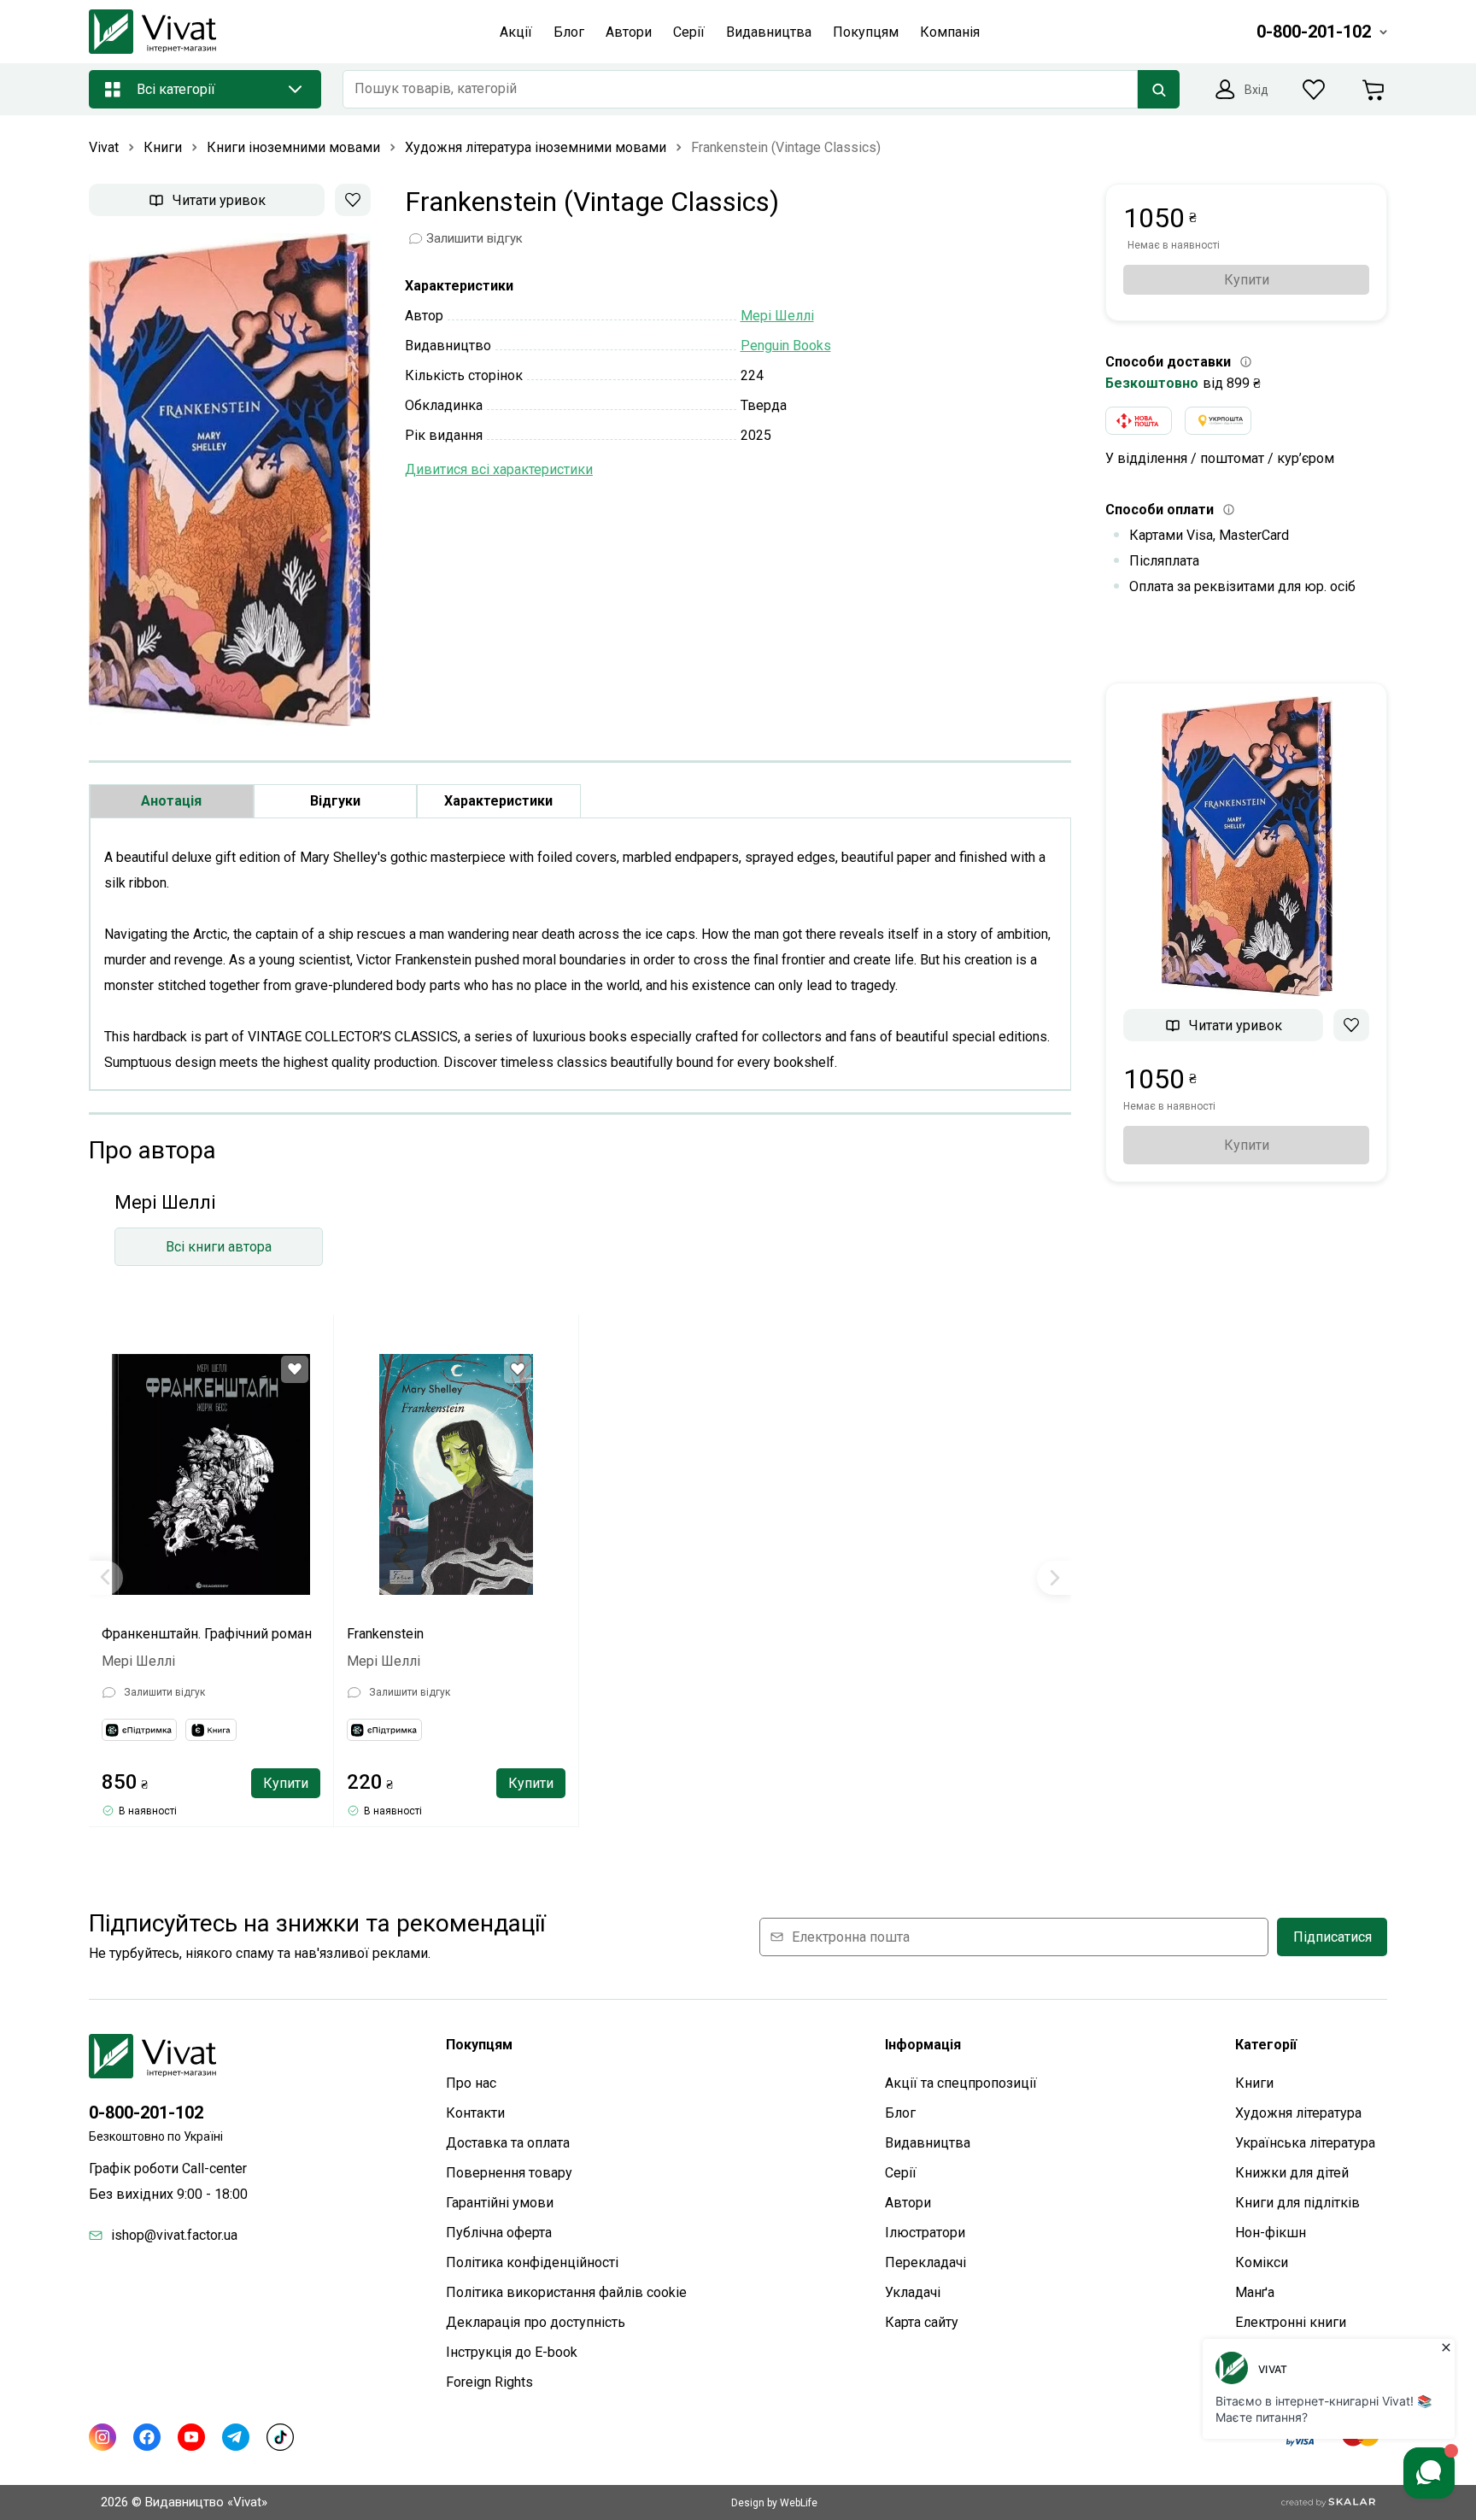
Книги (1254, 2083)
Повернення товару (509, 2173)
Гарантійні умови (500, 2203)
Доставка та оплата (508, 2143)
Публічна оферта (499, 2233)
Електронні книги (1291, 2322)
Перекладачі (925, 2262)
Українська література (1305, 2143)
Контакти (475, 2113)
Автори (908, 2203)
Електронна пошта (851, 1937)
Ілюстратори (925, 2233)
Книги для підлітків (1297, 2203)
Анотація (171, 801)
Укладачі (913, 2292)
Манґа (1255, 2292)
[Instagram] (102, 2437)
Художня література (1298, 2113)
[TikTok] (280, 2437)
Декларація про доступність (536, 2322)
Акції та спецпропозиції (961, 2083)
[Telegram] (236, 2437)
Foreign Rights (489, 2382)
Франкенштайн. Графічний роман (207, 1634)
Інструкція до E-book (512, 2352)
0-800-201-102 (146, 2113)
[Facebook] (147, 2437)
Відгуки (335, 801)
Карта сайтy (922, 2322)
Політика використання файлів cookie (566, 2292)
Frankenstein (385, 1634)
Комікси (1262, 2262)
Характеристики (498, 801)
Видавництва (928, 2143)
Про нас (471, 2083)
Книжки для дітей (1292, 2173)
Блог (900, 2113)
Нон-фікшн (1271, 2233)
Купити (286, 1783)
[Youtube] (191, 2437)
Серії (901, 2173)
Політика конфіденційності (532, 2262)
